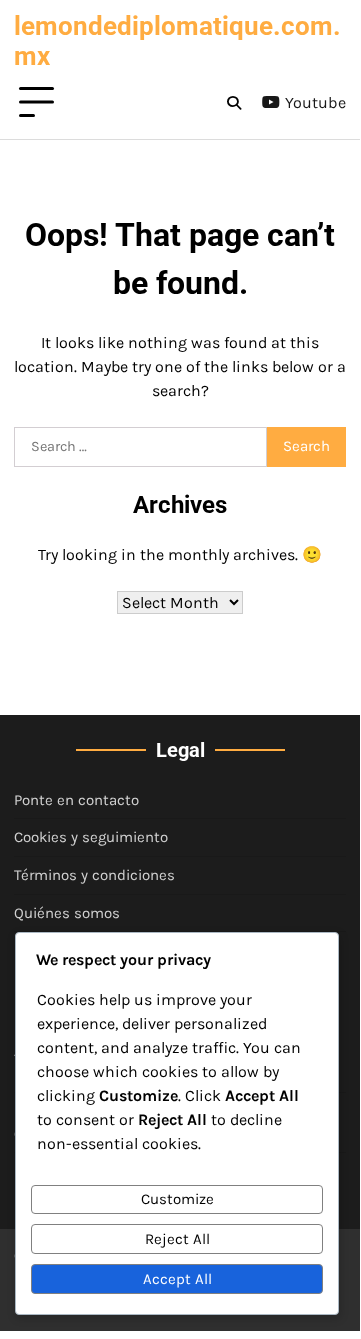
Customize (177, 1199)
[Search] (234, 103)
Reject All (177, 1239)
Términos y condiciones (94, 875)
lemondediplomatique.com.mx (177, 41)
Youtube (315, 102)
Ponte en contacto (76, 800)
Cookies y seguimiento (91, 837)
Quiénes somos (67, 913)
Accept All (177, 1279)
